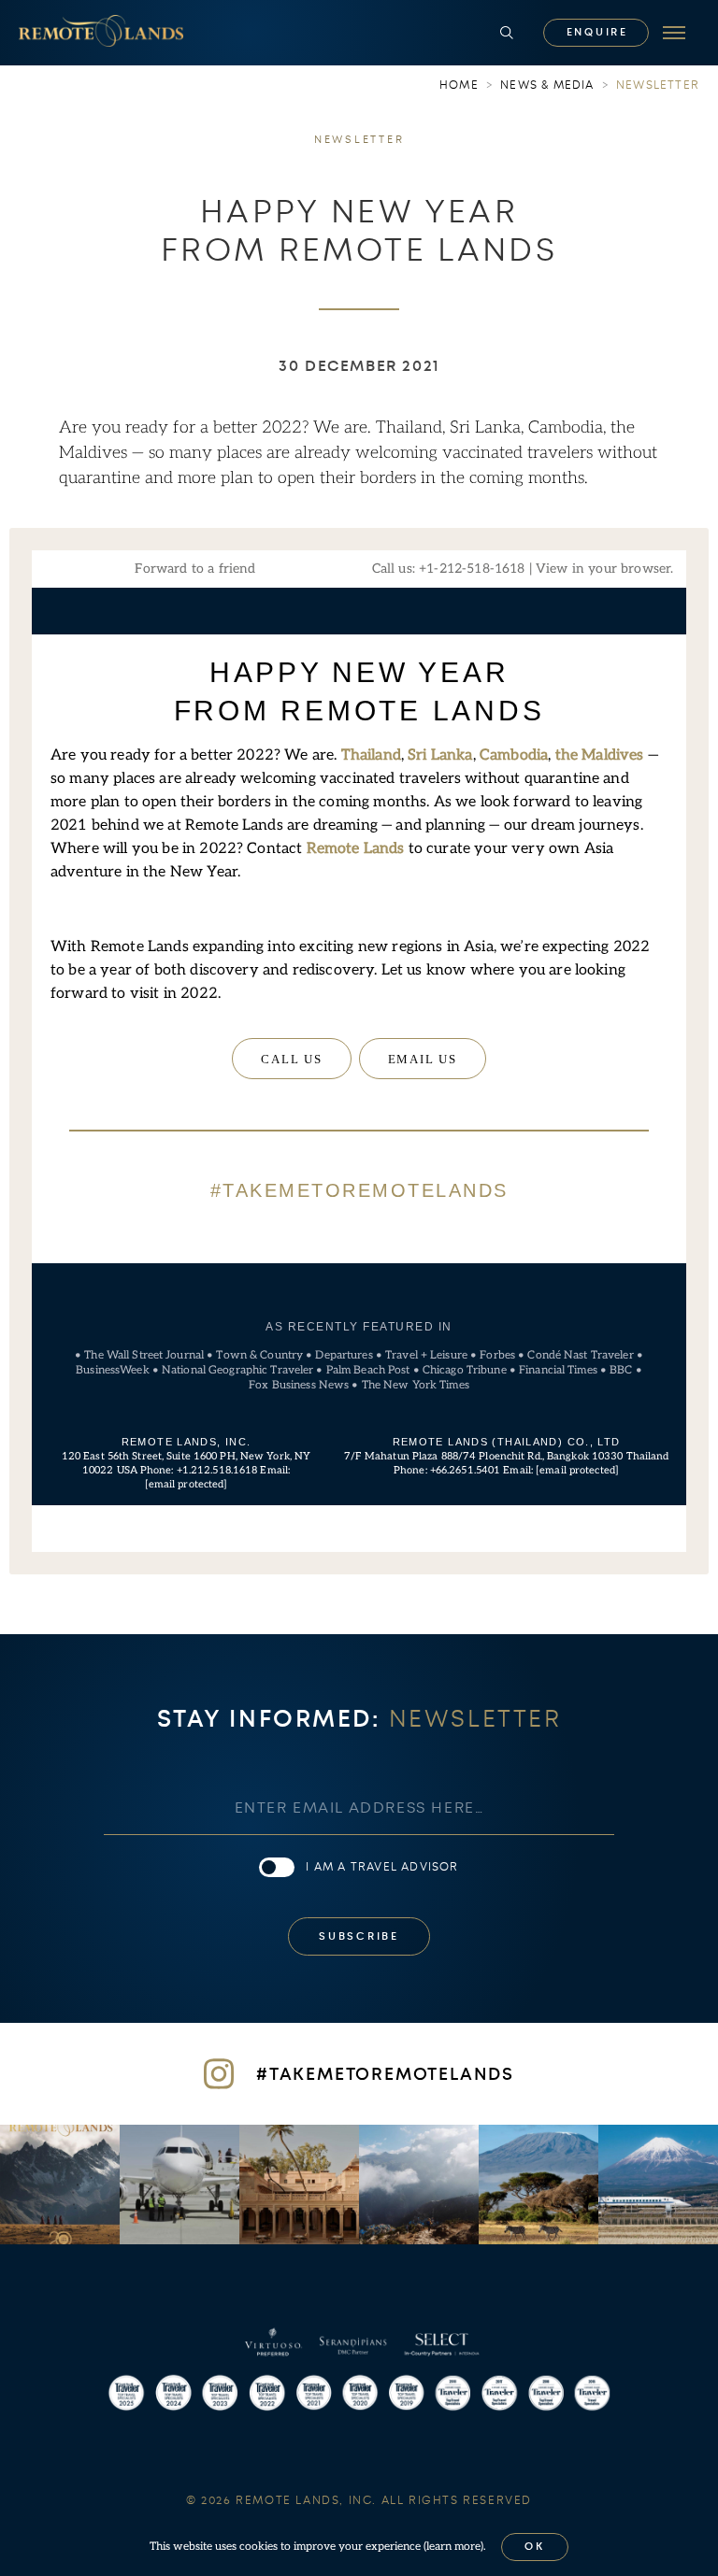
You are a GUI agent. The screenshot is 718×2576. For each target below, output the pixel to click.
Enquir (596, 32)
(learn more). (455, 2547)
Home (459, 85)
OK (535, 2547)
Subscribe (359, 1936)
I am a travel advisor (382, 1867)
